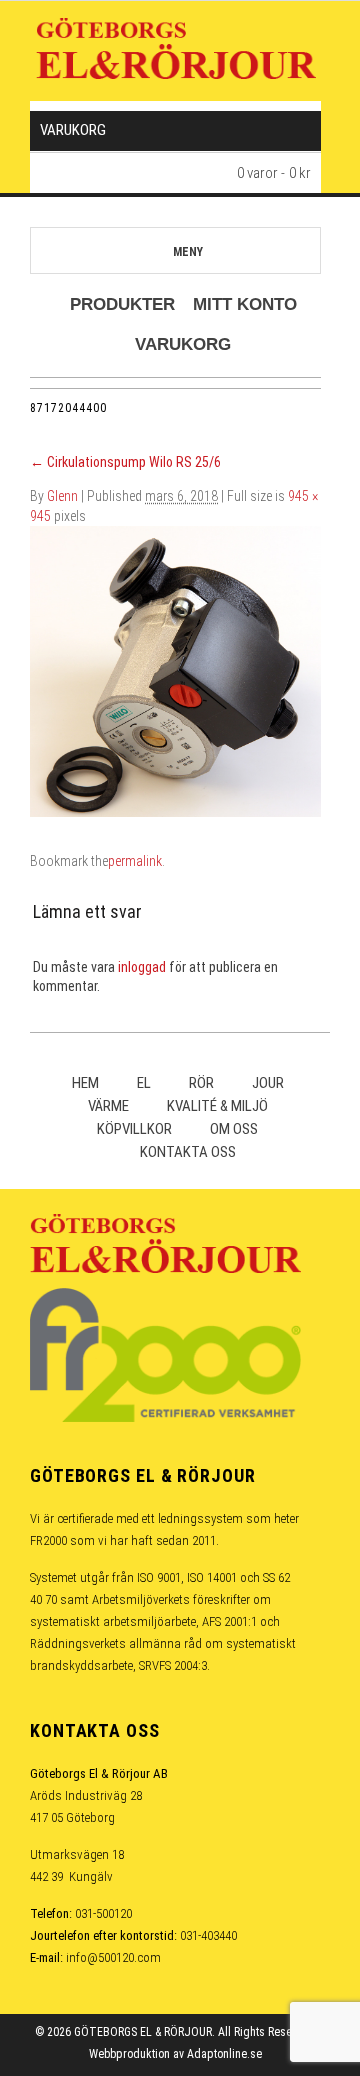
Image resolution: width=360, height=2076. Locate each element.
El (144, 1083)
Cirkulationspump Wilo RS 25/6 (125, 462)
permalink (135, 861)
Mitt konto (245, 304)
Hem (85, 1083)
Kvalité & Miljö (217, 1106)
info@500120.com (113, 1957)
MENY (188, 252)
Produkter (122, 304)
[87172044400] (175, 670)
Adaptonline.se (224, 2054)
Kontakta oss (188, 1152)
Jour (268, 1083)
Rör (201, 1083)
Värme (108, 1106)
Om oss (234, 1129)
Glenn (62, 496)
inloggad (142, 967)
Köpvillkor (134, 1129)
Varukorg (183, 344)
